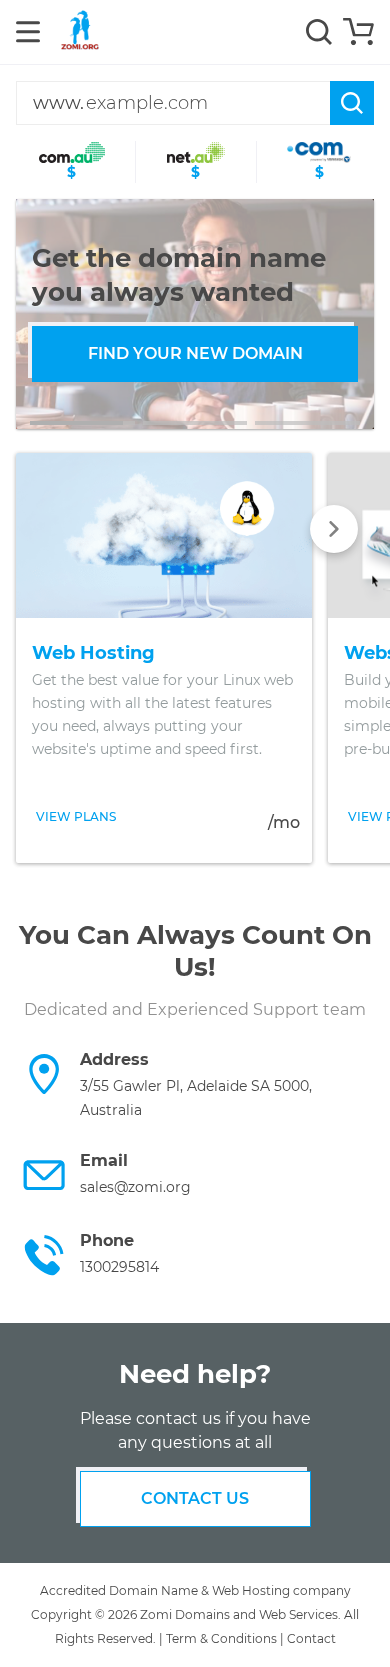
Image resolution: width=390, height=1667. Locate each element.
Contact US (195, 1498)
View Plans (76, 816)
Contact (311, 1638)
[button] (82, 423)
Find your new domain (195, 353)
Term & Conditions (221, 1638)
